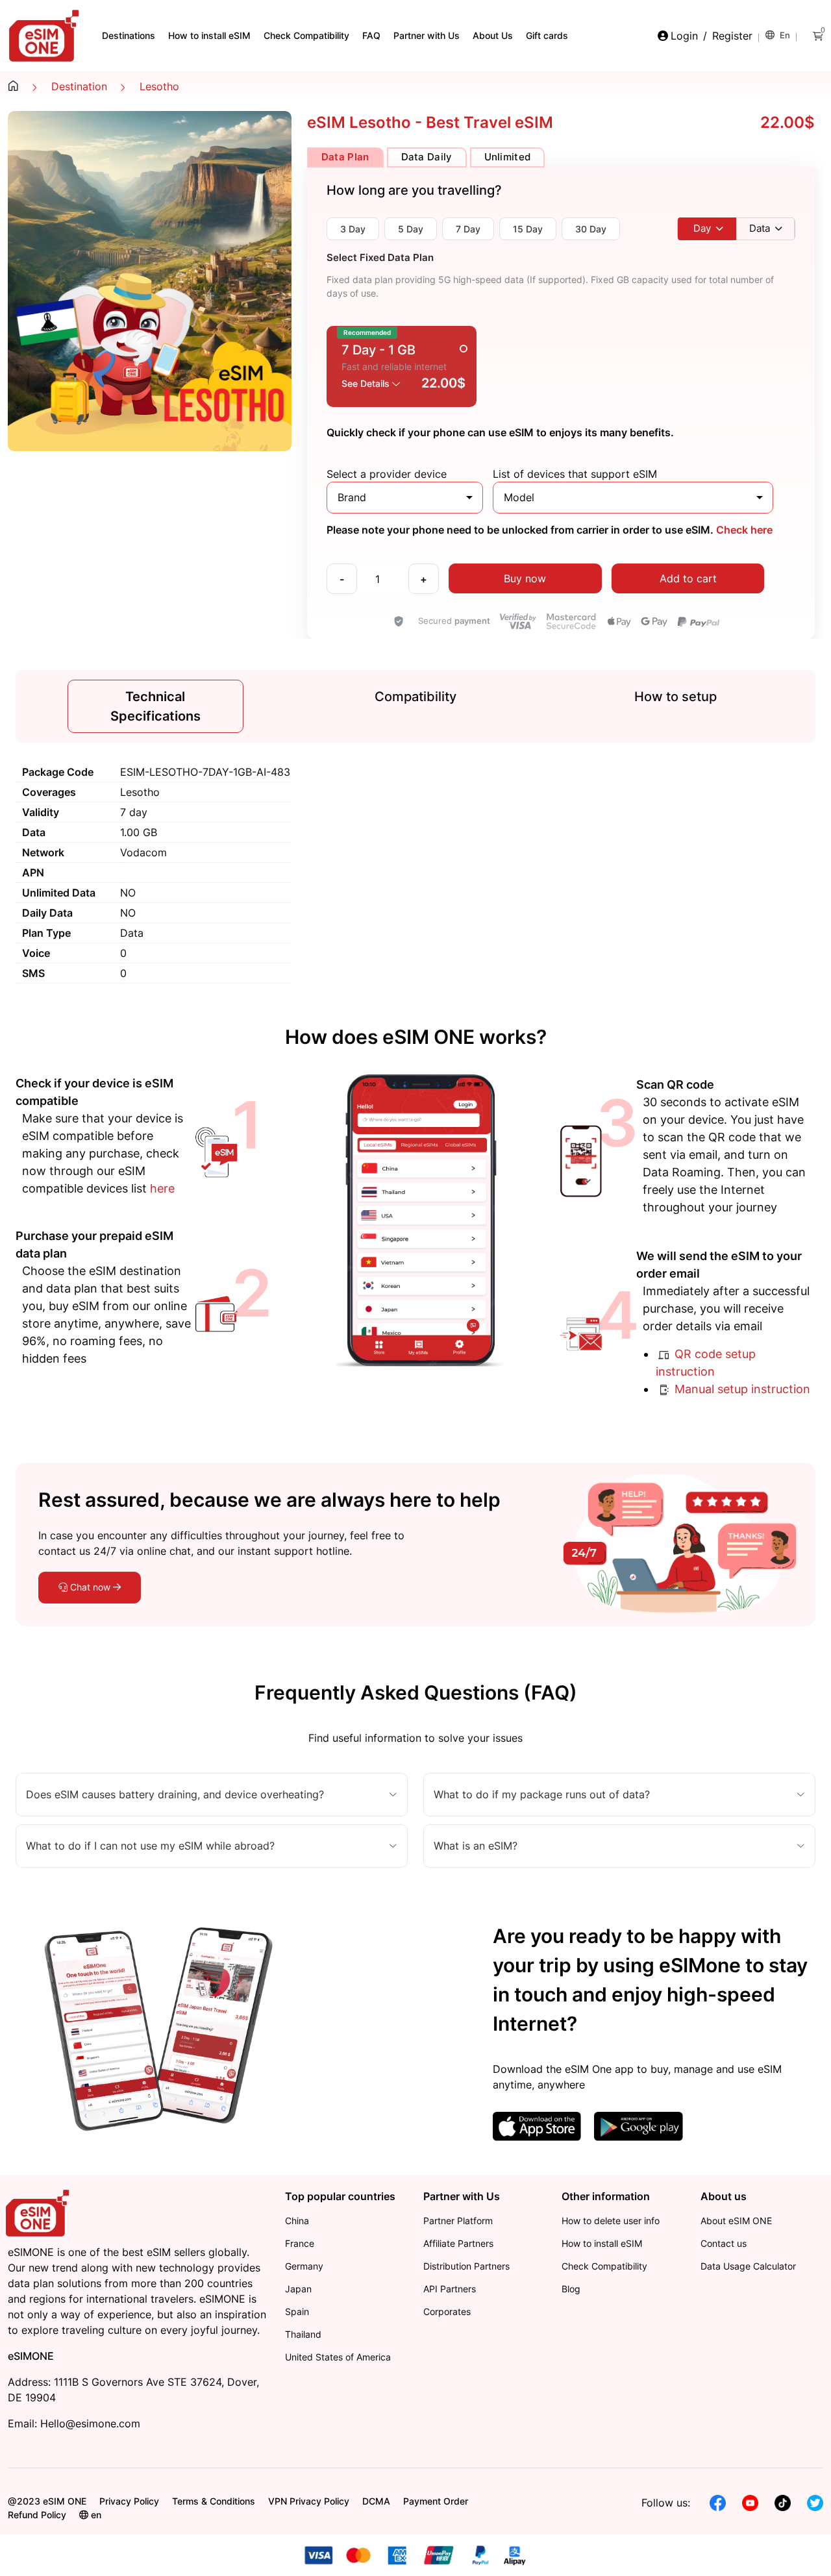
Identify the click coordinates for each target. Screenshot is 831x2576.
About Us (493, 35)
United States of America (338, 2357)
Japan (298, 2289)
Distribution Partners (466, 2266)
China (297, 2221)
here (162, 1188)
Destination (79, 86)
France (300, 2243)
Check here (743, 530)
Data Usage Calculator (748, 2266)
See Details (367, 383)
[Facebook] (718, 2502)
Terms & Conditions (214, 2501)
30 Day (591, 229)
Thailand (303, 2334)
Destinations (129, 35)
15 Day (528, 229)
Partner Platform (458, 2221)
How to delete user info (611, 2221)
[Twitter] (815, 2502)
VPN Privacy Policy (309, 2501)
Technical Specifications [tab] (155, 706)
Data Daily (427, 157)
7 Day (468, 229)
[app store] (537, 2125)
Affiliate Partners (458, 2243)
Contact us (724, 2243)
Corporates (447, 2311)
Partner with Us (427, 35)
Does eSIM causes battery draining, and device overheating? (175, 1794)
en (784, 35)
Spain (297, 2311)
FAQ (371, 35)
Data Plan (345, 157)
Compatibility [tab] (415, 697)
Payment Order (436, 2501)
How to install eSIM (209, 35)
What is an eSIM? (476, 1846)
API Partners (450, 2289)
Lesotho (159, 86)
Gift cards (547, 35)
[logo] (39, 2212)
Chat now (90, 1587)
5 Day (411, 229)
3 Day (353, 229)
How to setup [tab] (676, 697)
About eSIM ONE (736, 2221)
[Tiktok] (783, 2502)
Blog (571, 2289)
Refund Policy (37, 2515)
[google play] (638, 2125)
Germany (304, 2266)
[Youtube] (750, 2502)
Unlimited (508, 157)
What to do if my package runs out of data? (542, 1794)
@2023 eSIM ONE (47, 2501)
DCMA (376, 2501)
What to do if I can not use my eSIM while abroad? (150, 1846)
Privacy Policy (129, 2501)
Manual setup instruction (741, 1389)
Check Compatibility (306, 35)
